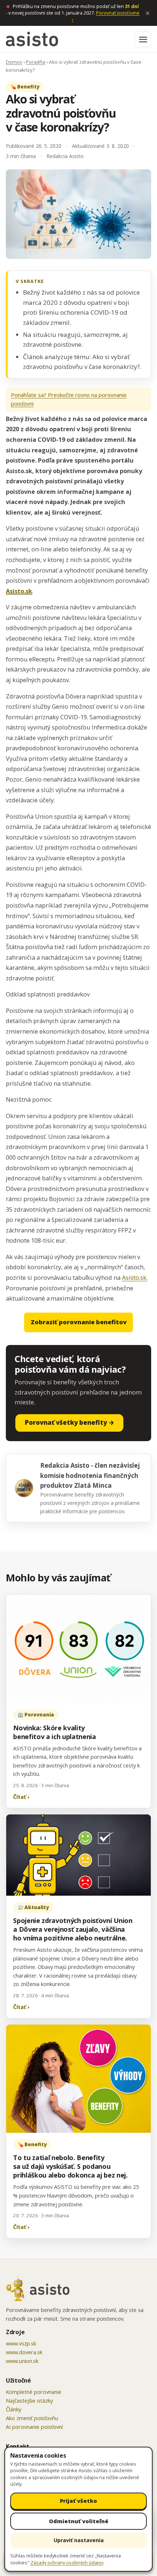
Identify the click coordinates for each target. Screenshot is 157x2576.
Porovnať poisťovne (106, 16)
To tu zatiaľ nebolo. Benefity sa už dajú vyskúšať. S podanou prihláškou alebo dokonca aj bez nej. (70, 2166)
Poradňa (36, 62)
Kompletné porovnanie (34, 2392)
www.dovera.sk (24, 2352)
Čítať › (21, 1797)
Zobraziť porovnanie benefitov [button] (79, 1322)
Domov (14, 62)
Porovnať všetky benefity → (70, 1422)
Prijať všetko (78, 2501)
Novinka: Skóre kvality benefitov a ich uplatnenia (55, 1732)
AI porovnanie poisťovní (34, 2427)
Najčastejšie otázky (29, 2400)
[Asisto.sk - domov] (32, 39)
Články (14, 2409)
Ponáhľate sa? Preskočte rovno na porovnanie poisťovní (69, 399)
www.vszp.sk (21, 2343)
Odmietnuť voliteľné (79, 2521)
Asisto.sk (19, 591)
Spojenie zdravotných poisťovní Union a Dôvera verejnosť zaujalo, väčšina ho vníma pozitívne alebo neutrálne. (73, 1929)
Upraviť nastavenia (79, 2540)
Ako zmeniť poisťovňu (32, 2418)
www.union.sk (22, 2361)
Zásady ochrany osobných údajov (67, 2563)
